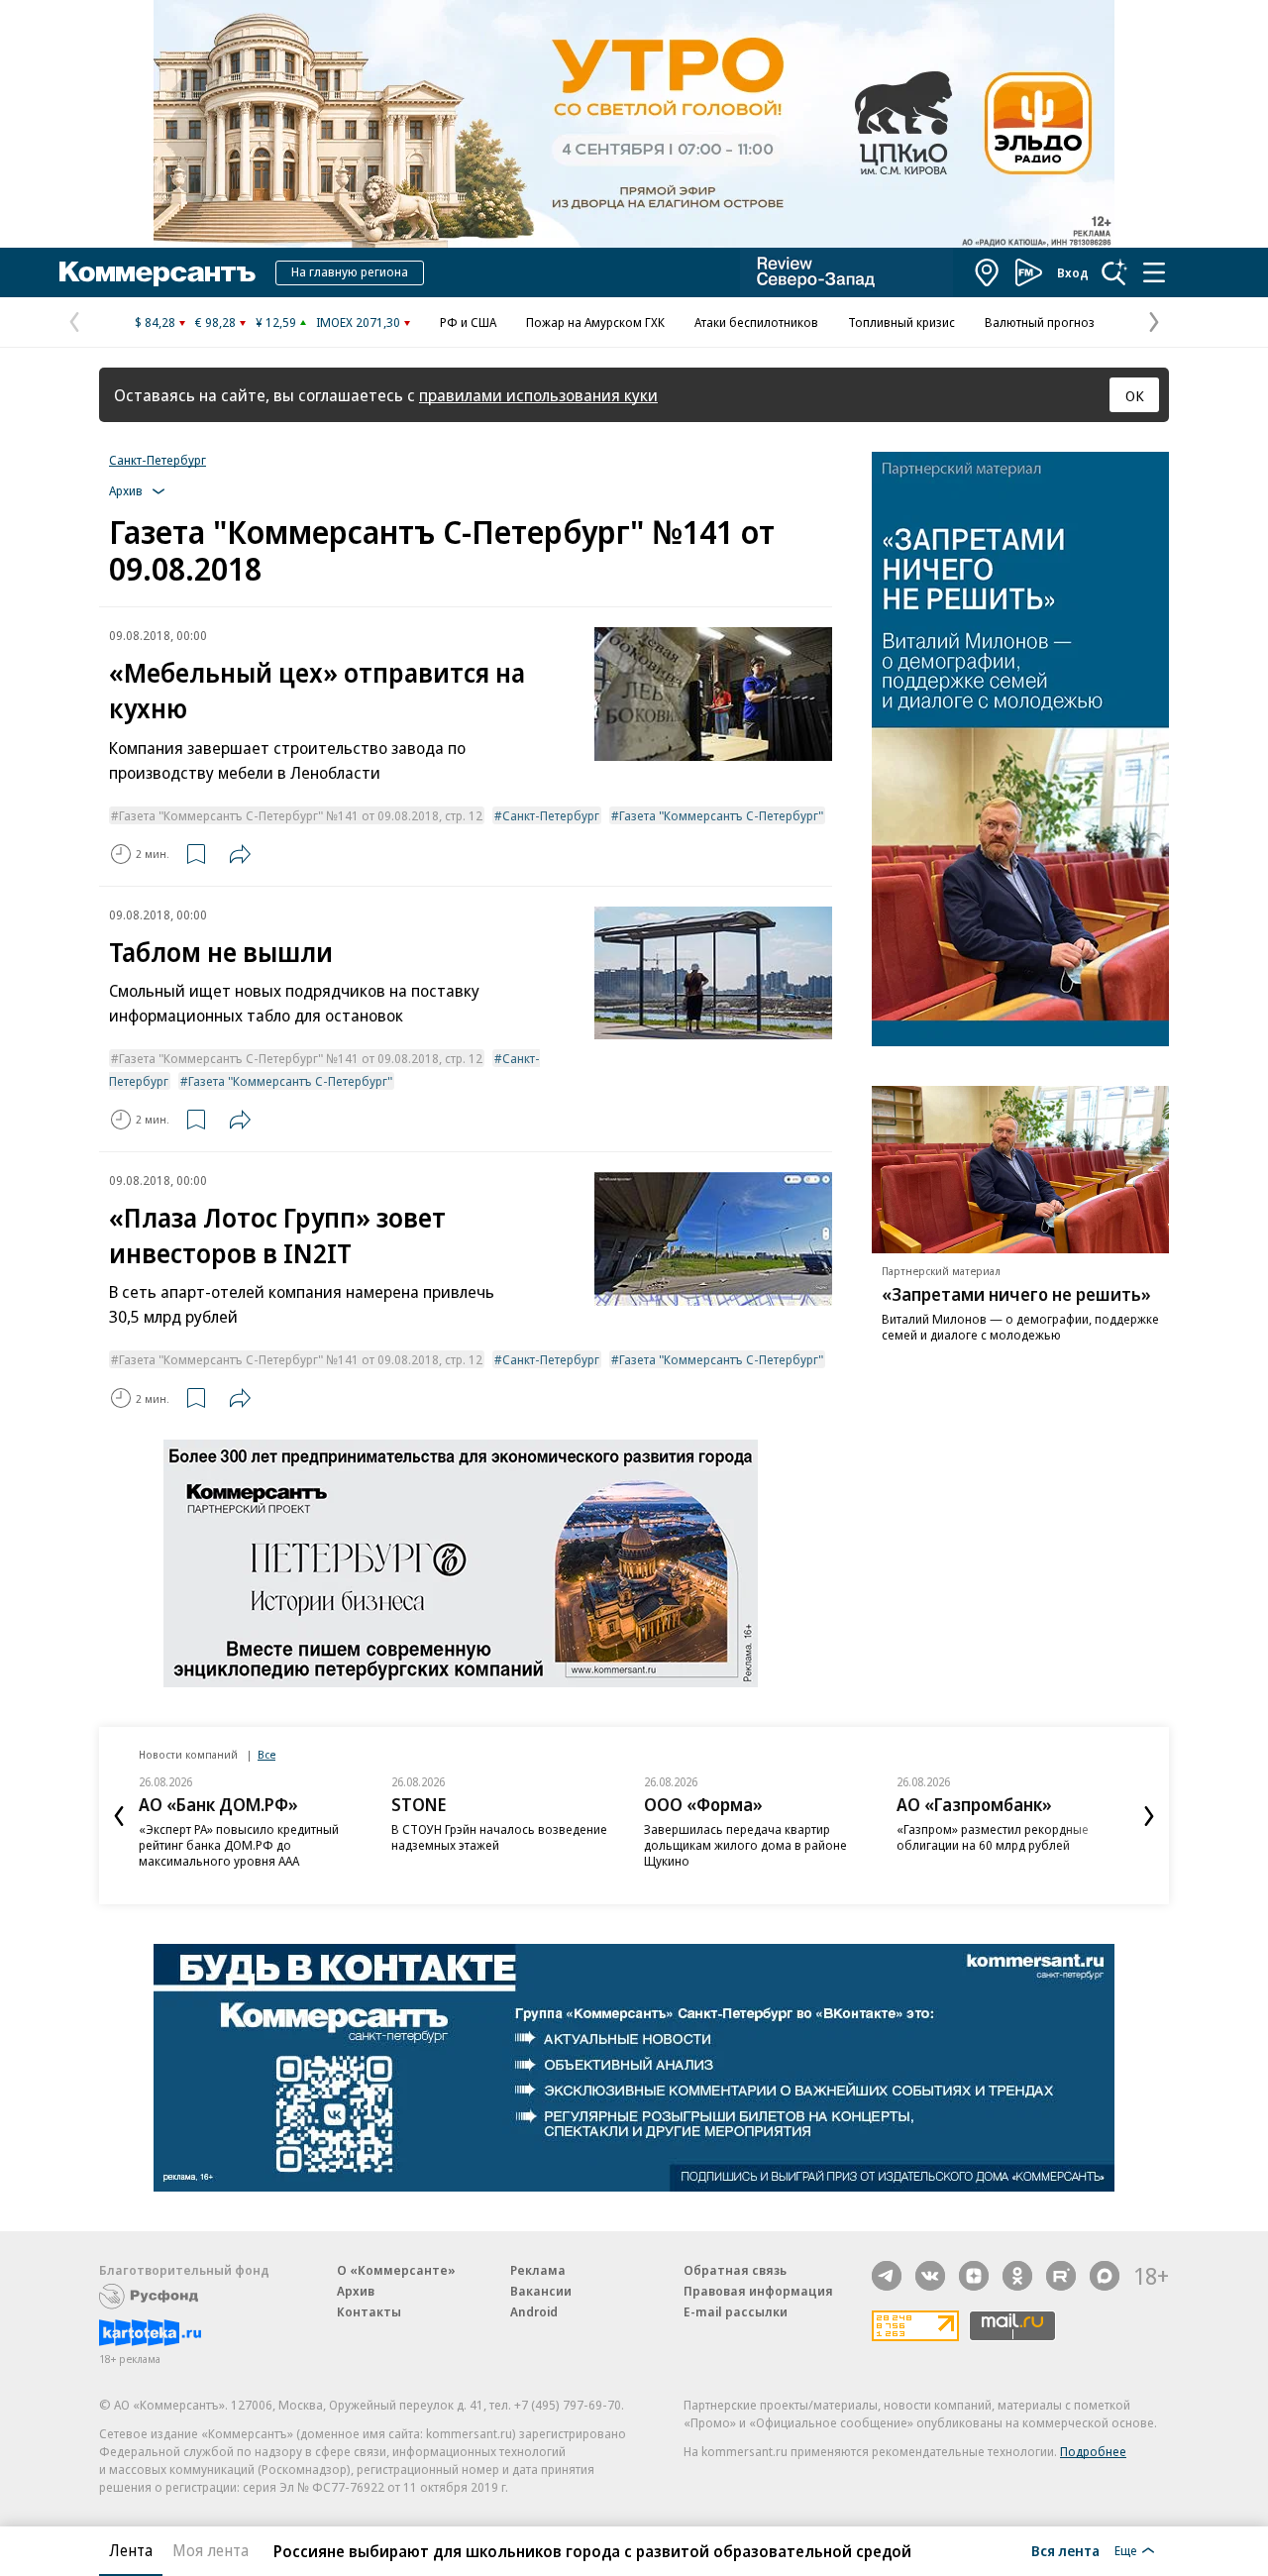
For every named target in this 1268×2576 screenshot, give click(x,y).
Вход (1073, 272)
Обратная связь (735, 2270)
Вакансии (541, 2291)
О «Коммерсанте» (396, 2270)
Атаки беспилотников (756, 322)
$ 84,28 (155, 322)
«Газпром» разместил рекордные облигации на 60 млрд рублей (993, 1837)
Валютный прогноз (1040, 322)
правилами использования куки (538, 395)
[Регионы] (988, 272)
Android (534, 2311)
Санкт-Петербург (158, 460)
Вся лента (1065, 2550)
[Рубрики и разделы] (1154, 272)
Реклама (538, 2270)
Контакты (369, 2311)
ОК (1135, 395)
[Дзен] (974, 2276)
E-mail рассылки (736, 2311)
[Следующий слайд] (1149, 1816)
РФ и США (468, 322)
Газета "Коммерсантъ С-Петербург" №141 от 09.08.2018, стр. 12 (301, 815)
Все (266, 1754)
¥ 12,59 (276, 322)
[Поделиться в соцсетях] (240, 854)
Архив (356, 2291)
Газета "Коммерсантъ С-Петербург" (721, 815)
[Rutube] (1061, 2276)
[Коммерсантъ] (158, 272)
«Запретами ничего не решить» (1016, 1294)
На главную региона (350, 271)
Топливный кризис (901, 322)
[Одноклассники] (1017, 2276)
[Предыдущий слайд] (119, 1816)
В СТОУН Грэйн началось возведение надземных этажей (499, 1837)
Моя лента (211, 2550)
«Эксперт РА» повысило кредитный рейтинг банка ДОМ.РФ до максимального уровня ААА (239, 1845)
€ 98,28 (215, 322)
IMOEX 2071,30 (358, 322)
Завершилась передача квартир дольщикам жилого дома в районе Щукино (745, 1845)
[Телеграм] (887, 2276)
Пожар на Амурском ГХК (595, 322)
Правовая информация (758, 2291)
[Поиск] (1114, 272)
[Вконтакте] (930, 2276)
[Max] (1105, 2276)
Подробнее (1093, 2451)
